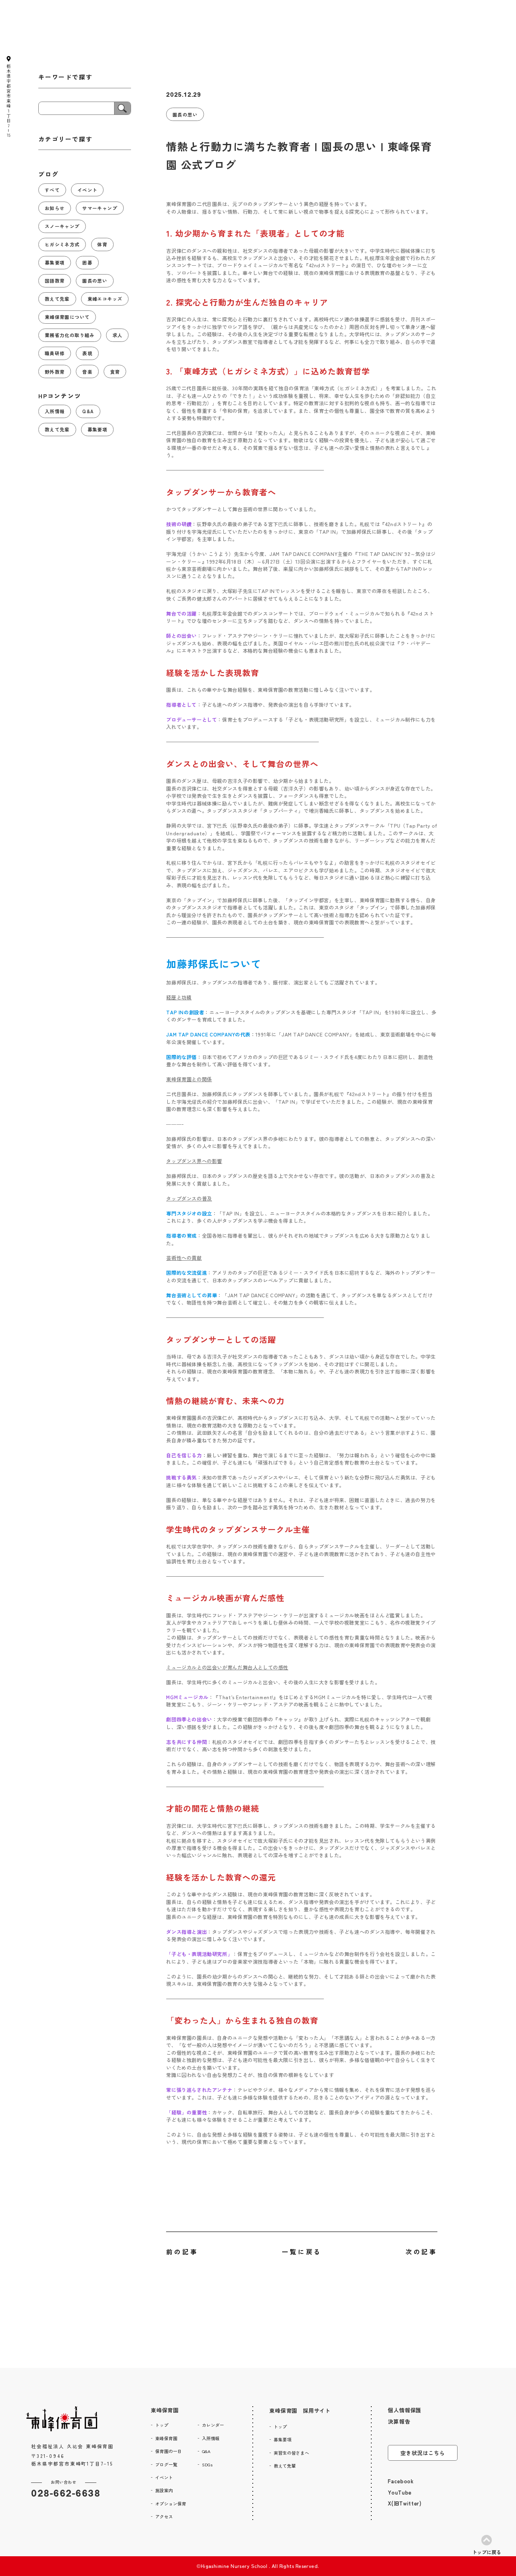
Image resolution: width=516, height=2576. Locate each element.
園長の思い (185, 114)
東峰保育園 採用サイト (300, 2411)
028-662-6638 (66, 2493)
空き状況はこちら (422, 2453)
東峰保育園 (165, 2410)
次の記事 (421, 2251)
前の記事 (182, 2251)
